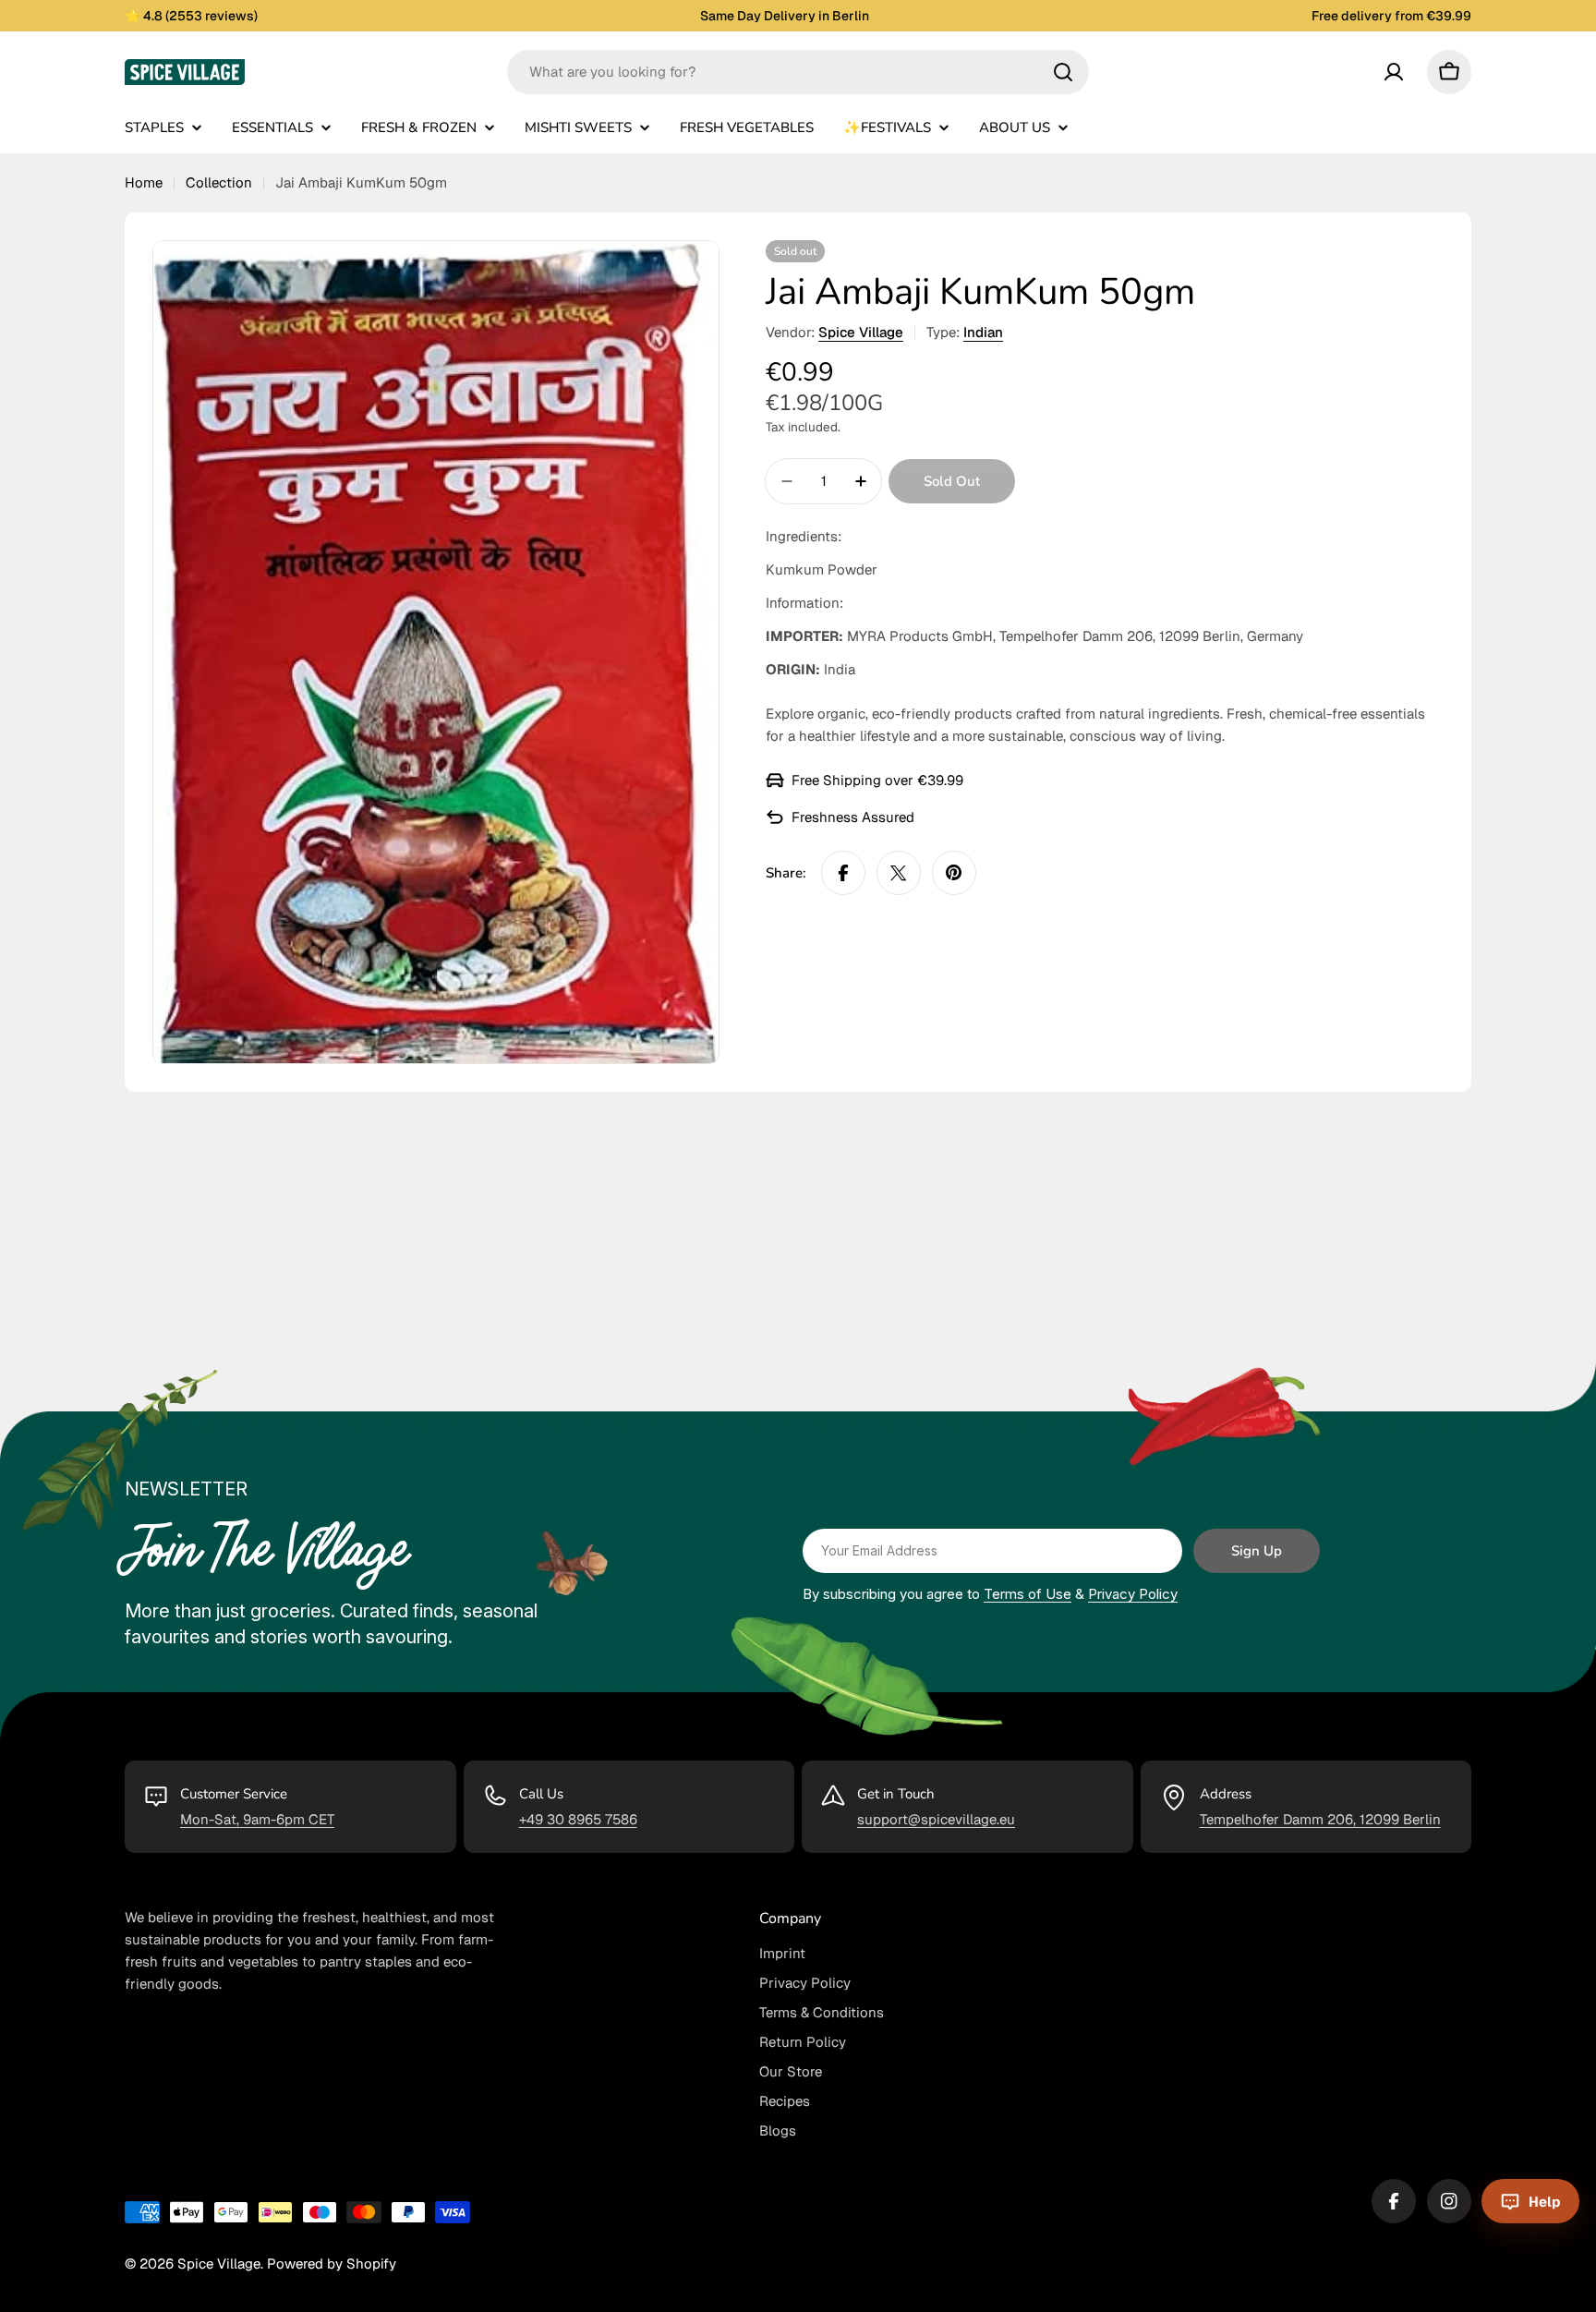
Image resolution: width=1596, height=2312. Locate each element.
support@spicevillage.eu (936, 1819)
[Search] (1063, 72)
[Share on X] (899, 873)
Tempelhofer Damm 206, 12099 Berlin (1320, 1819)
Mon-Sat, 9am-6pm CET (257, 1819)
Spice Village (861, 332)
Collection (219, 182)
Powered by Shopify (332, 2264)
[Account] (1394, 72)
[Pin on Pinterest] (954, 873)
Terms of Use (1028, 1594)
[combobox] (798, 72)
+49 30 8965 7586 (578, 1819)
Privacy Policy (1133, 1594)
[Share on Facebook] (843, 873)
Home (144, 182)
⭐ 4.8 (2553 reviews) (191, 16)
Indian (983, 332)
